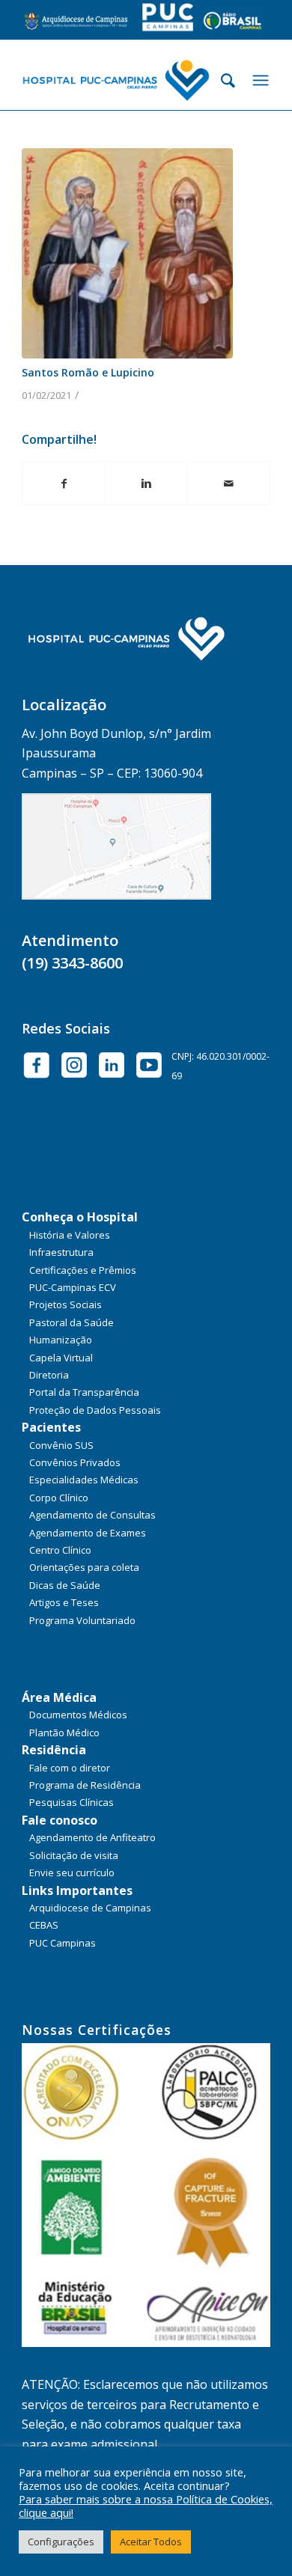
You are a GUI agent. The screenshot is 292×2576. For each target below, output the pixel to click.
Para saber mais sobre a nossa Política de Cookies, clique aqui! (146, 2506)
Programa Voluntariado (82, 1620)
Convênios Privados (75, 1462)
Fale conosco (60, 1820)
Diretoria (49, 1375)
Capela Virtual (61, 1358)
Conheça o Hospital (80, 1217)
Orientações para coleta (84, 1567)
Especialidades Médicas (84, 1480)
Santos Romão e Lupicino (88, 372)
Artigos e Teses (64, 1602)
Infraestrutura (61, 1252)
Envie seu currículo (72, 1873)
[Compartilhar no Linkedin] (146, 483)
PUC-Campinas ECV (73, 1287)
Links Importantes (77, 1890)
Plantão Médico (64, 1733)
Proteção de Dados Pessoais (95, 1410)
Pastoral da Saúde (72, 1322)
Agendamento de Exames (88, 1533)
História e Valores (70, 1235)
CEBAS (44, 1925)
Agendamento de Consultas (92, 1515)
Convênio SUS (61, 1445)
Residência (54, 1750)
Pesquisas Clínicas (72, 1802)
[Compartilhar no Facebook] (64, 483)
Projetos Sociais (66, 1304)
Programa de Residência (85, 1785)
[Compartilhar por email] (229, 483)
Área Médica (59, 1697)
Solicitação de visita (74, 1855)
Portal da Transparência (84, 1392)
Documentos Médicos (78, 1715)
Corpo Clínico (59, 1498)
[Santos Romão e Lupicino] (127, 254)
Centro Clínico (60, 1550)
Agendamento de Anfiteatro (92, 1837)
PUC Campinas (63, 1943)
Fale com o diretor (70, 1768)
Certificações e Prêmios (83, 1270)
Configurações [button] (61, 2542)
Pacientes (51, 1427)
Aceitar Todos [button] (151, 2542)
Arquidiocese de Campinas (90, 1908)
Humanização (61, 1340)
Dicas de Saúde (65, 1585)
